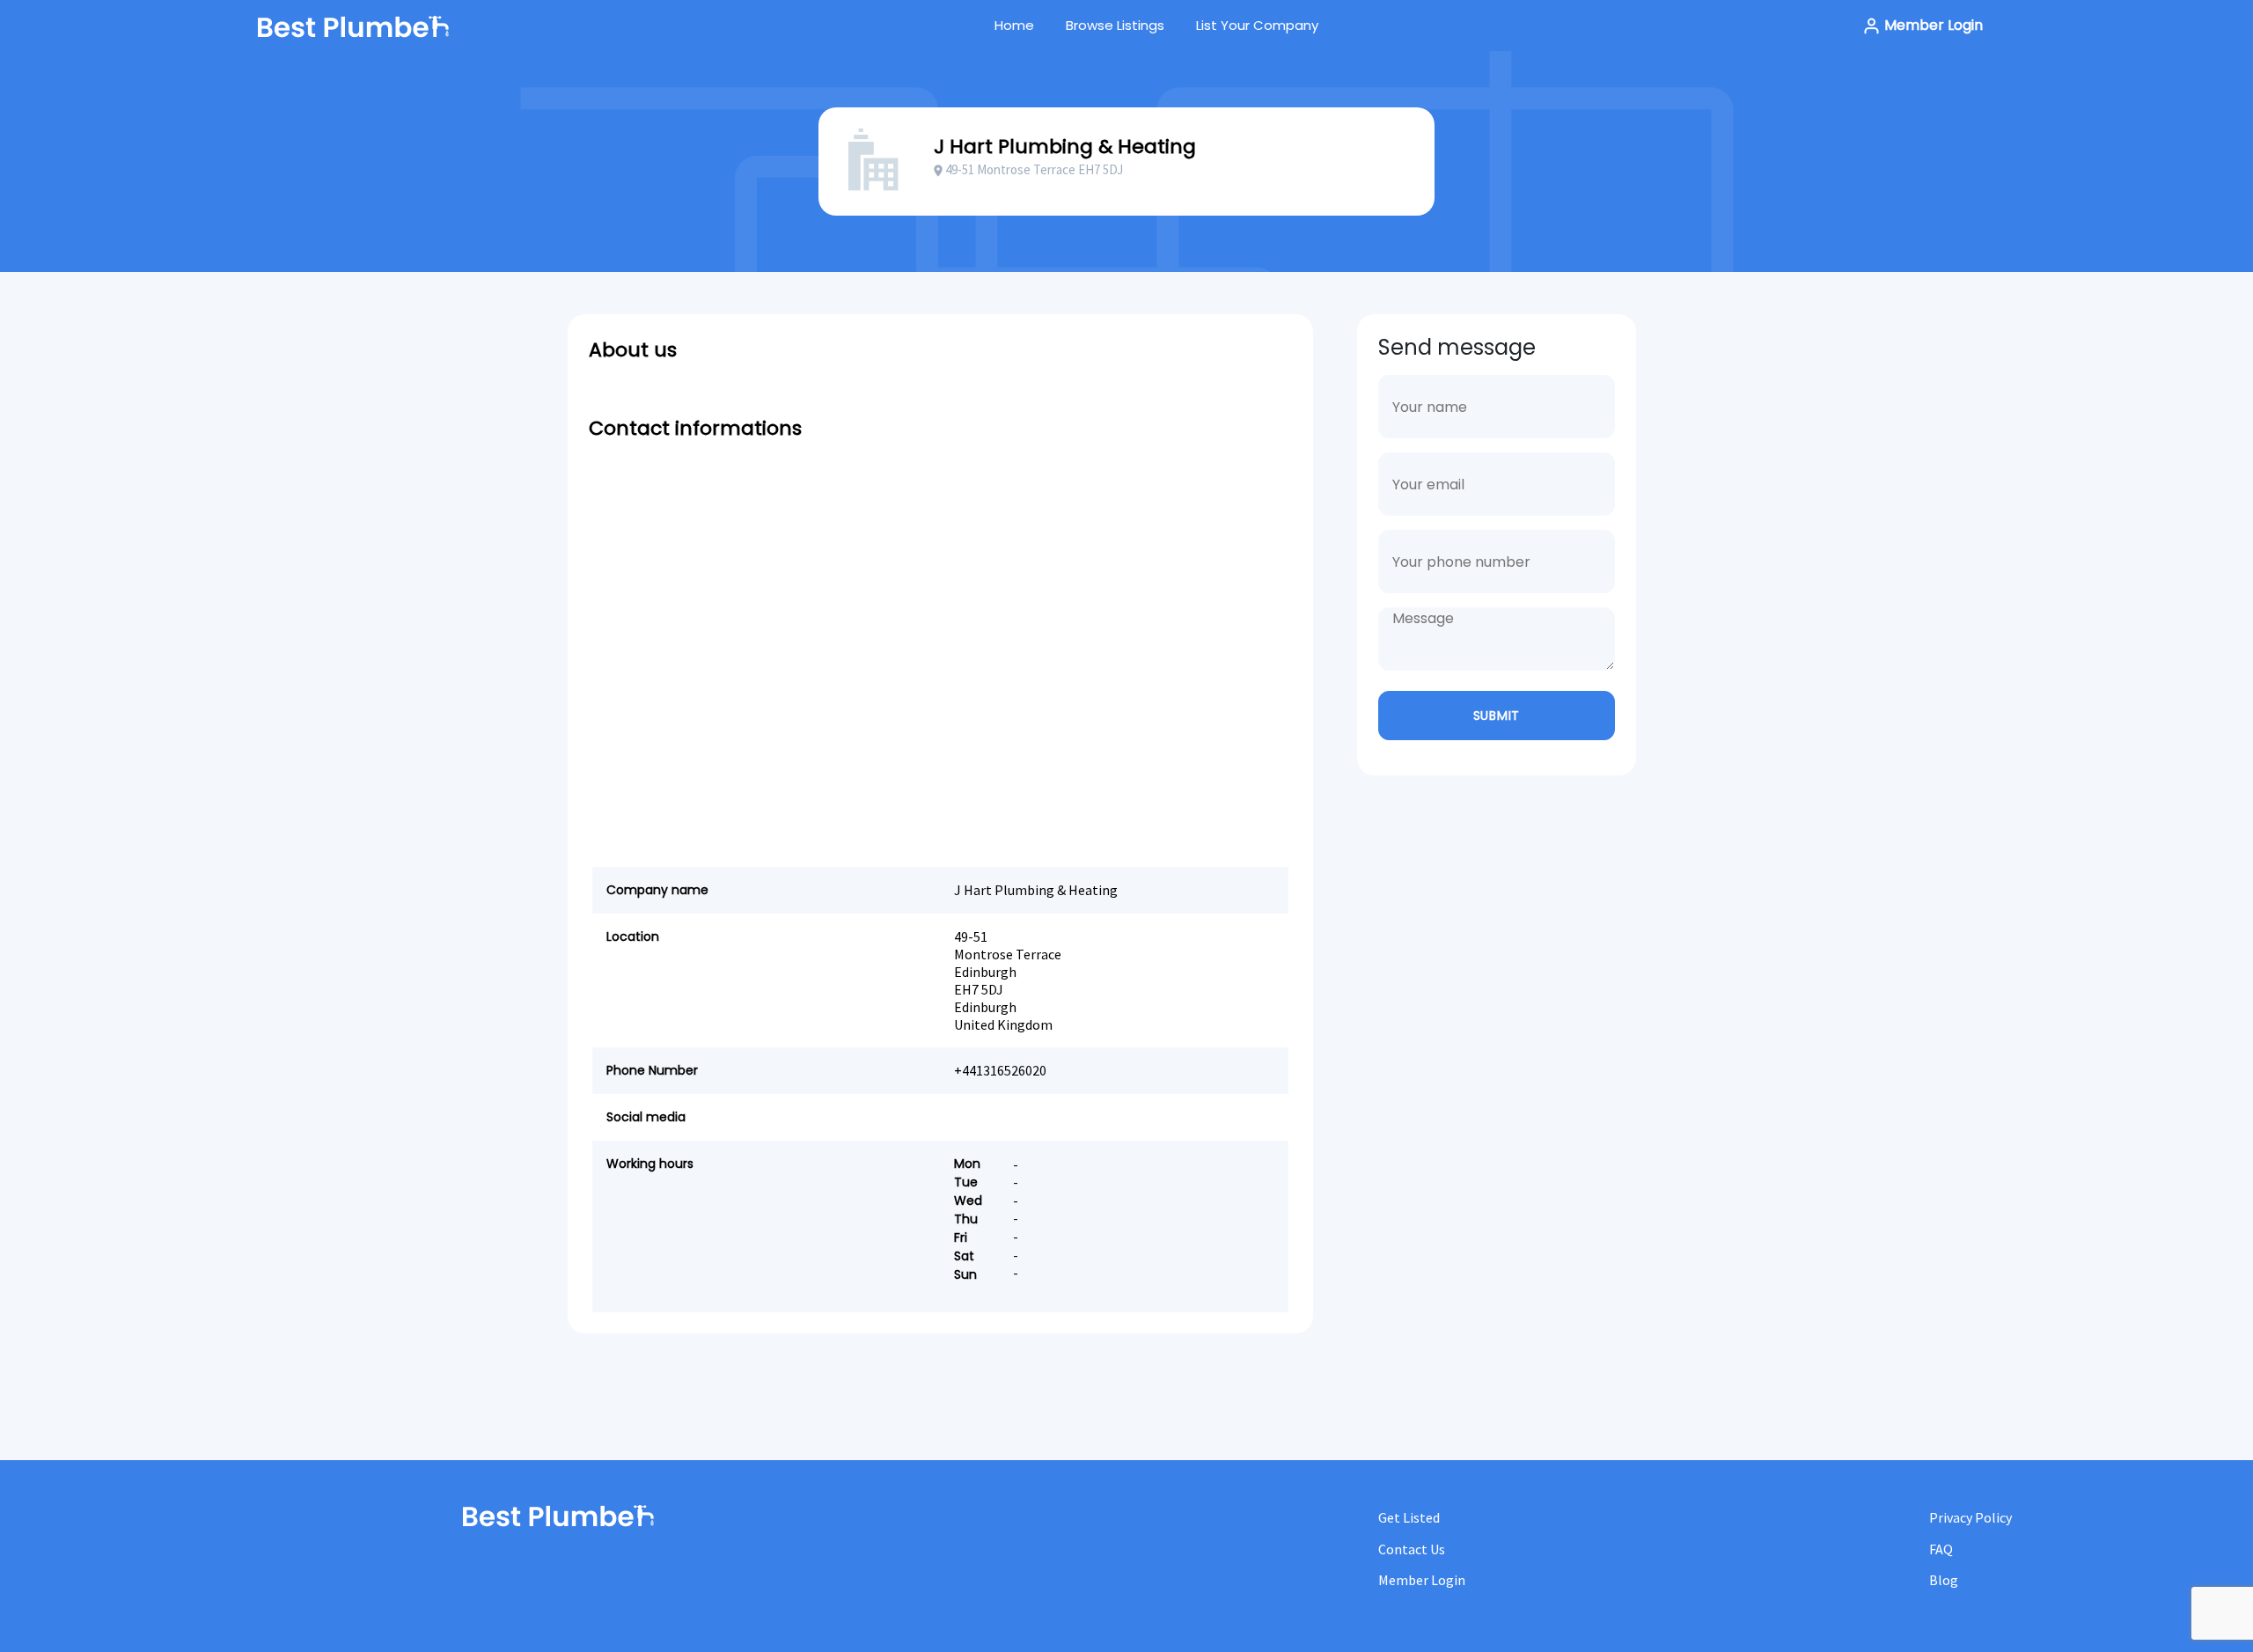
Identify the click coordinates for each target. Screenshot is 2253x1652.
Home (1014, 25)
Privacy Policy (1970, 1517)
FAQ (1941, 1549)
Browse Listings (1115, 25)
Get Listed (1409, 1517)
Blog (1944, 1580)
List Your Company (1257, 25)
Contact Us (1412, 1549)
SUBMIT (1497, 716)
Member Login (1932, 25)
